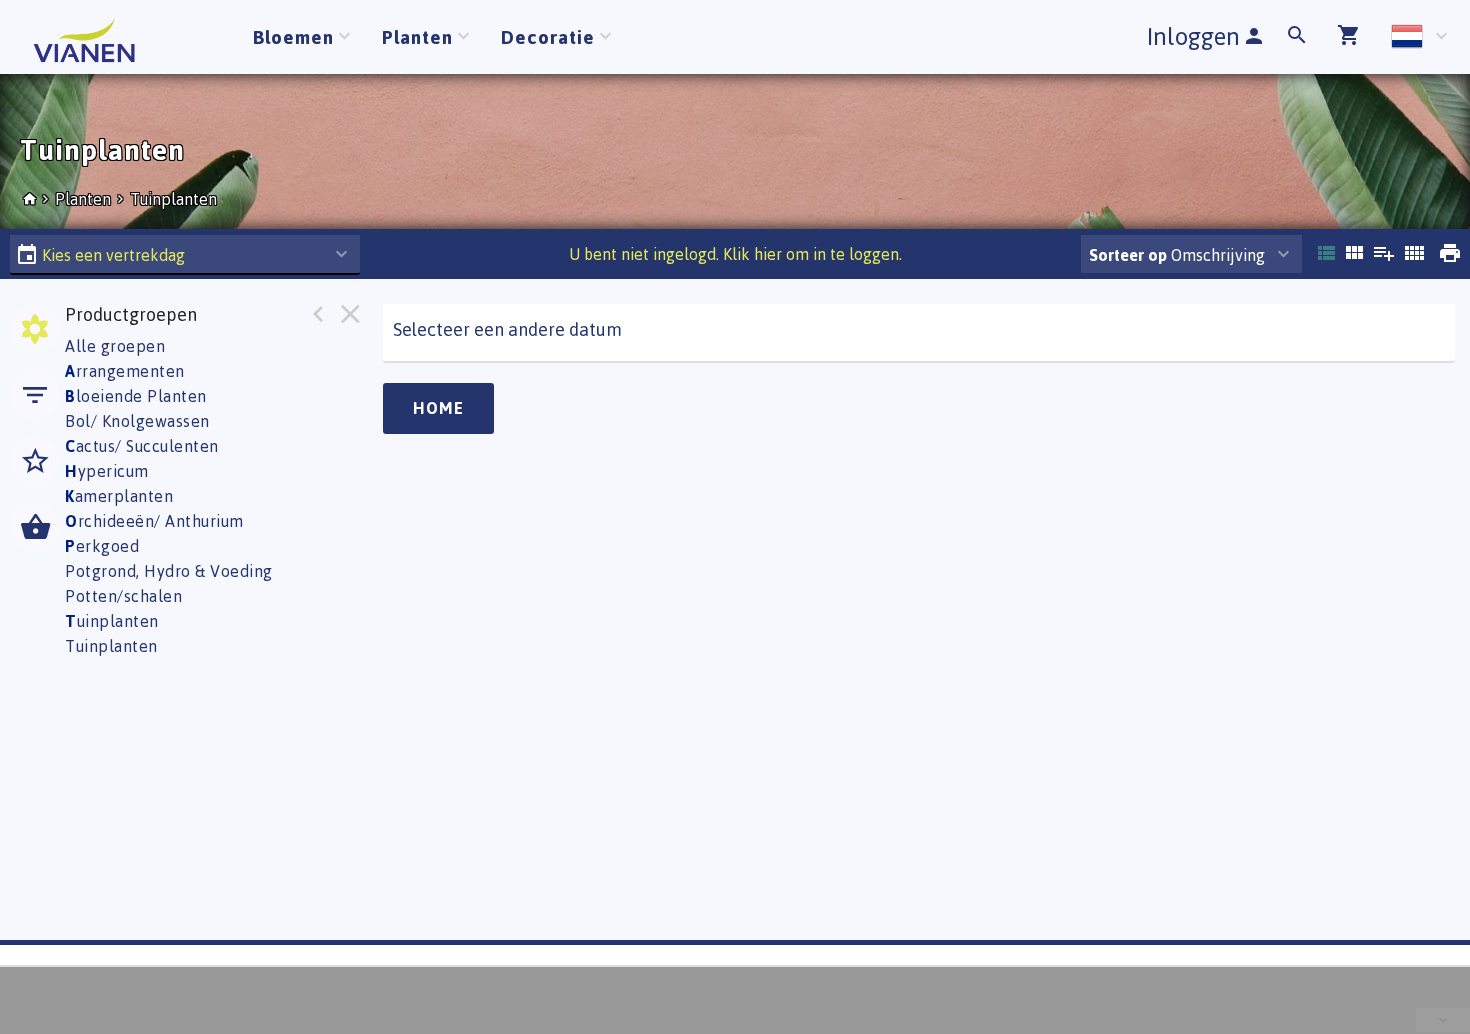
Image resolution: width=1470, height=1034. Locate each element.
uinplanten (112, 621)
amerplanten (119, 496)
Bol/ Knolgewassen (137, 421)
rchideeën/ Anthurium (154, 521)
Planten (85, 199)
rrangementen (125, 371)
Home (438, 408)
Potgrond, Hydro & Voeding (169, 571)
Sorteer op (1128, 255)
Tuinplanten (173, 199)
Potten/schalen (123, 596)
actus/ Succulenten (142, 446)
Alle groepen (115, 346)
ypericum (107, 471)
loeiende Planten (136, 396)
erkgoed (102, 546)
